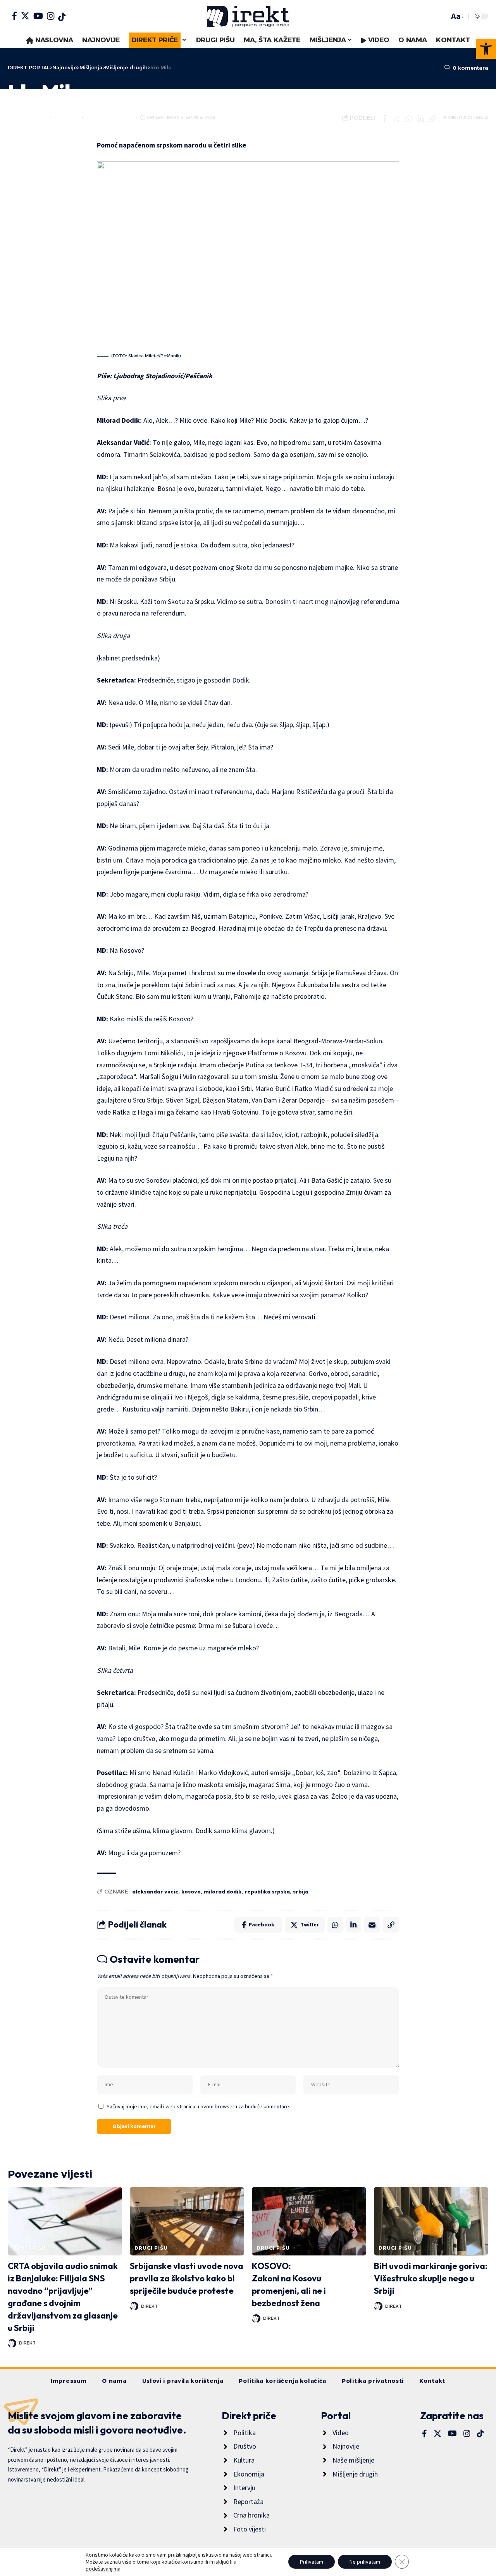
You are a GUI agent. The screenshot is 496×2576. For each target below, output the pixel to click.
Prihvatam (312, 2562)
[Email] (372, 1925)
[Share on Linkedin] (419, 118)
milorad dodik (223, 1892)
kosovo (191, 1892)
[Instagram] (51, 16)
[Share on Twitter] (395, 118)
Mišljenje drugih (109, 117)
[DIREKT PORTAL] (248, 16)
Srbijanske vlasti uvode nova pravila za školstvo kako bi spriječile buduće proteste (187, 2278)
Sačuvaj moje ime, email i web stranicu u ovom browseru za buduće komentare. (198, 2106)
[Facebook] (14, 16)
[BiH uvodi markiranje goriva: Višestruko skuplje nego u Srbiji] (431, 2221)
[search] (441, 16)
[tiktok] (62, 17)
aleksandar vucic (155, 1892)
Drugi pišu (29, 2248)
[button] (486, 49)
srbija (301, 1892)
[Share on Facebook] (383, 118)
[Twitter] (25, 16)
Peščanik (199, 376)
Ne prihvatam (365, 2562)
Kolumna (67, 117)
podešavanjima (103, 2569)
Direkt (38, 117)
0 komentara (470, 68)
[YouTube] (38, 16)
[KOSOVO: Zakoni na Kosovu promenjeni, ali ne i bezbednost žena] (309, 2221)
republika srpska (267, 1892)
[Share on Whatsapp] (407, 118)
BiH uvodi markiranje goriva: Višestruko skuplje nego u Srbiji (431, 2278)
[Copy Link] (431, 118)
